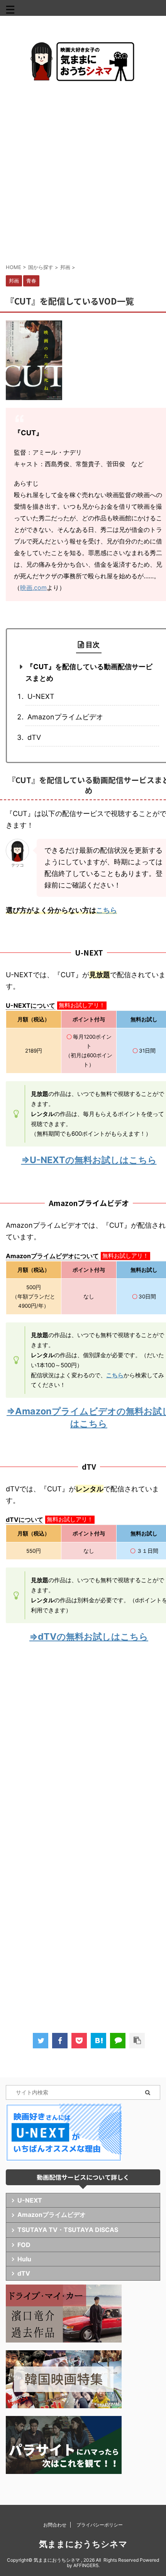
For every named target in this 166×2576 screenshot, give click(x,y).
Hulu (24, 2259)
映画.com (33, 588)
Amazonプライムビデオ (65, 717)
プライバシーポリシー (100, 2525)
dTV (34, 737)
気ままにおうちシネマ (83, 2544)
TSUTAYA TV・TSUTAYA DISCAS (68, 2230)
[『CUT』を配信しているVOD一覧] (98, 2041)
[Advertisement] (83, 172)
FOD (24, 2245)
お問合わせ (55, 2525)
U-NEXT (41, 696)
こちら (107, 910)
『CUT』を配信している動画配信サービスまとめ (89, 672)
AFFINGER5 (86, 2565)
